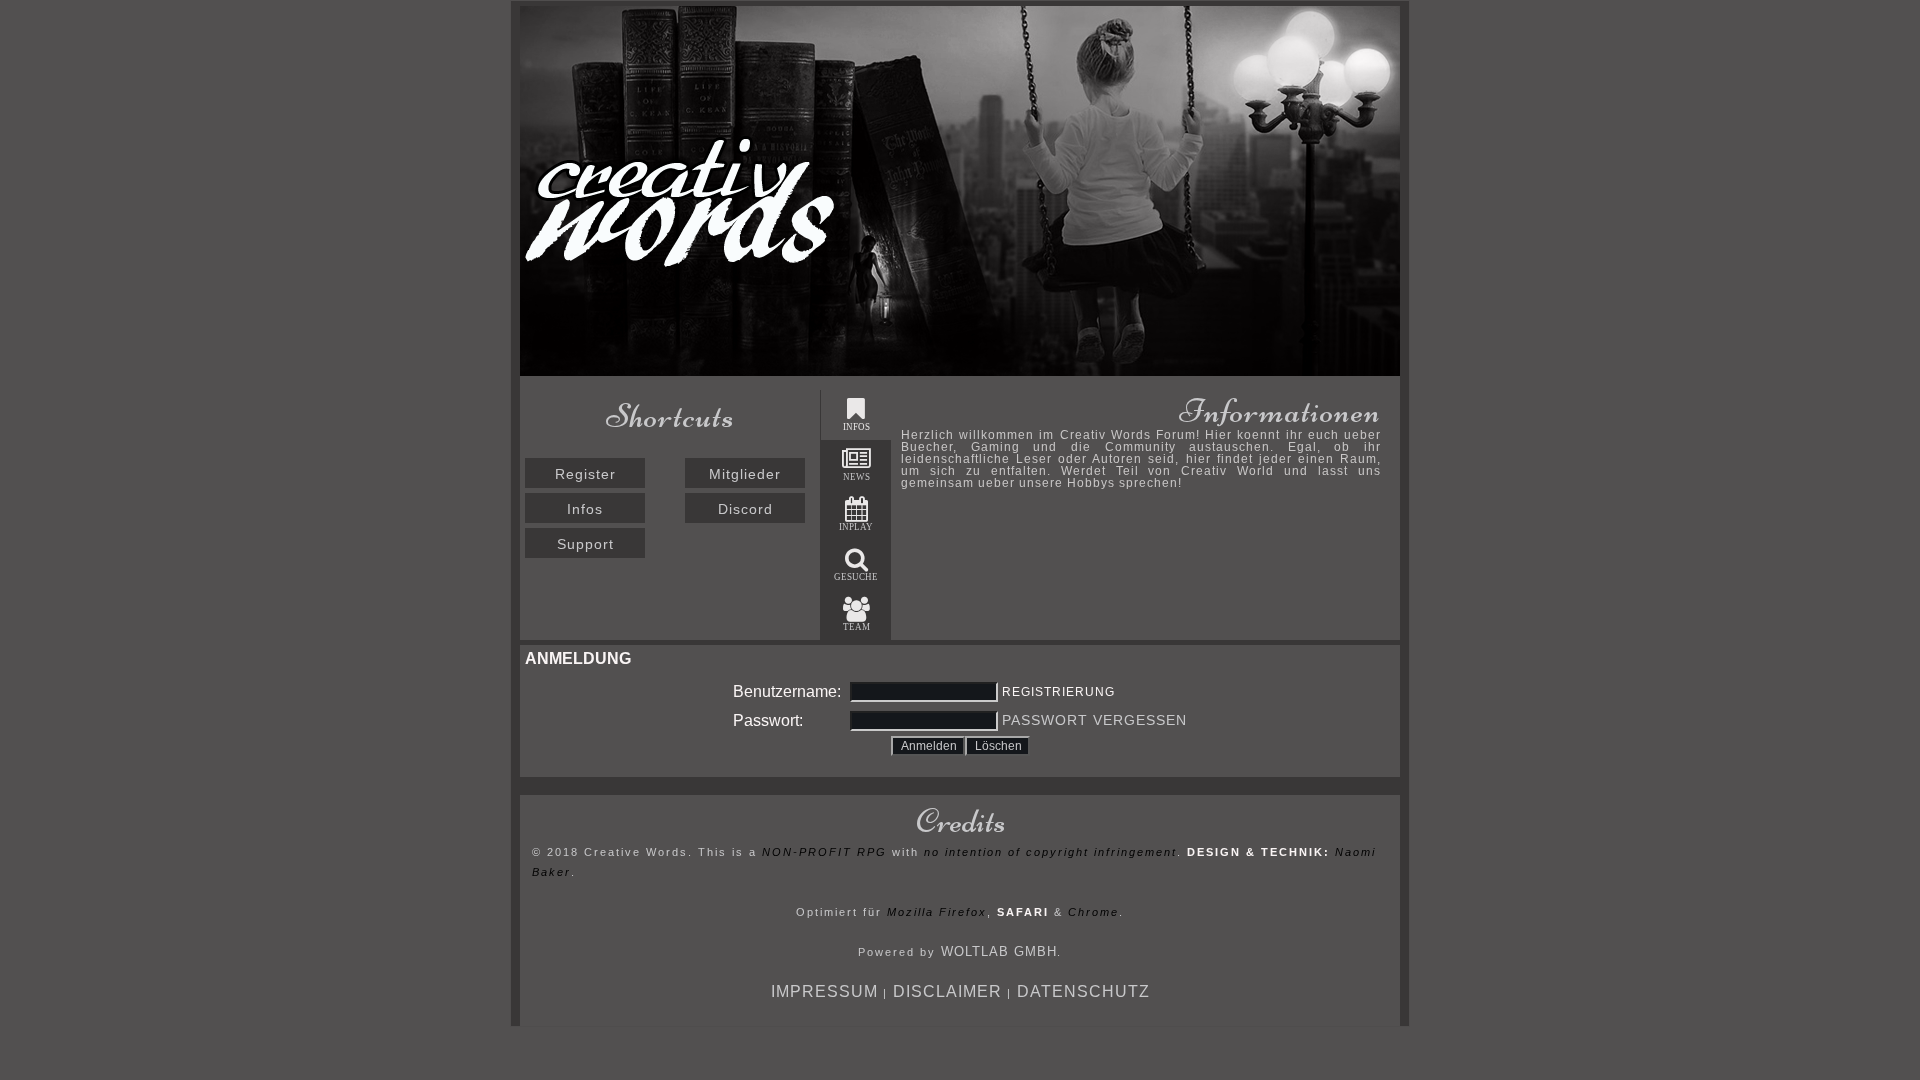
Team (856, 627)
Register (585, 474)
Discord (745, 509)
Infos (585, 509)
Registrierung (1058, 692)
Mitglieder (745, 474)
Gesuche (856, 577)
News (856, 477)
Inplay (856, 527)
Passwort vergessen (1094, 720)
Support (585, 544)
